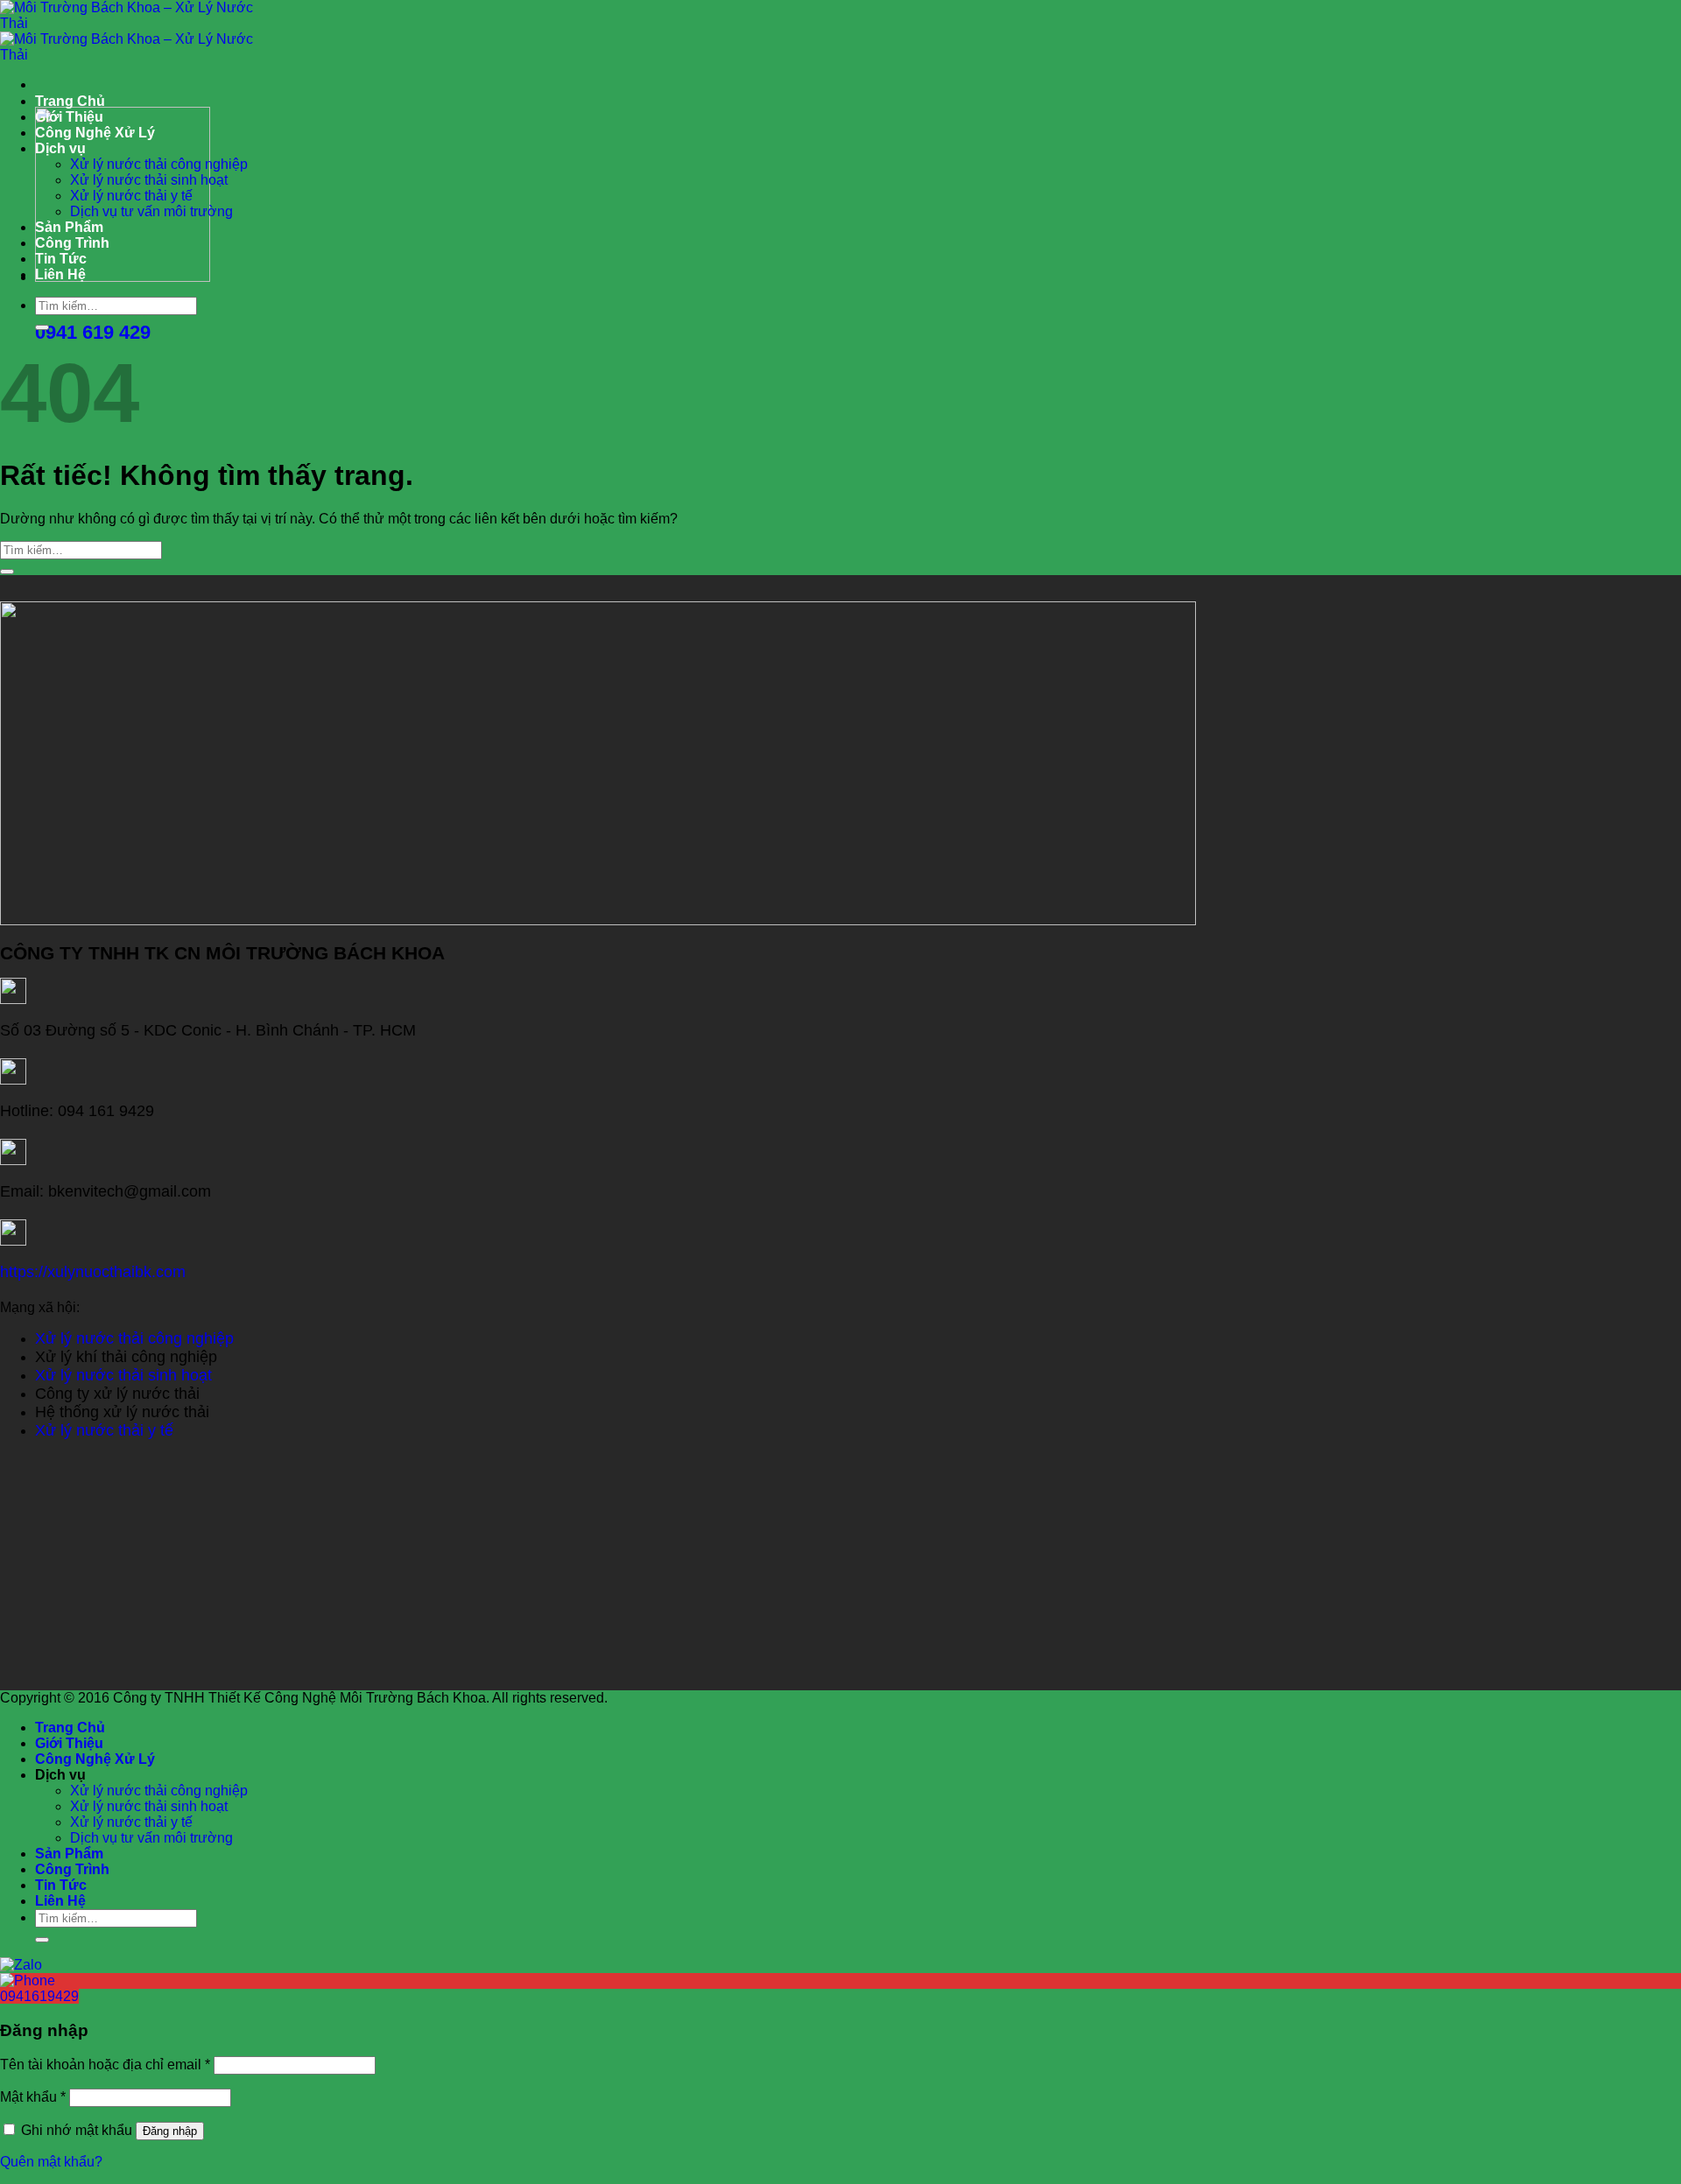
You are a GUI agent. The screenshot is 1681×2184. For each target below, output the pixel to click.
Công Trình (72, 243)
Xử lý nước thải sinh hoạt (149, 180)
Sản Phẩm (69, 227)
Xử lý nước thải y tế (131, 196)
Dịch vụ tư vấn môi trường (151, 211)
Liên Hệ (60, 274)
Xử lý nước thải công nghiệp (159, 164)
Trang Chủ (70, 101)
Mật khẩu (33, 2097)
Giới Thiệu (69, 117)
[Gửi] (42, 327)
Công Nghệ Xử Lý (95, 133)
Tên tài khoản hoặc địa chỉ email (105, 2065)
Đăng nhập (170, 2131)
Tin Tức (61, 259)
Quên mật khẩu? (51, 2162)
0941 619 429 (93, 332)
